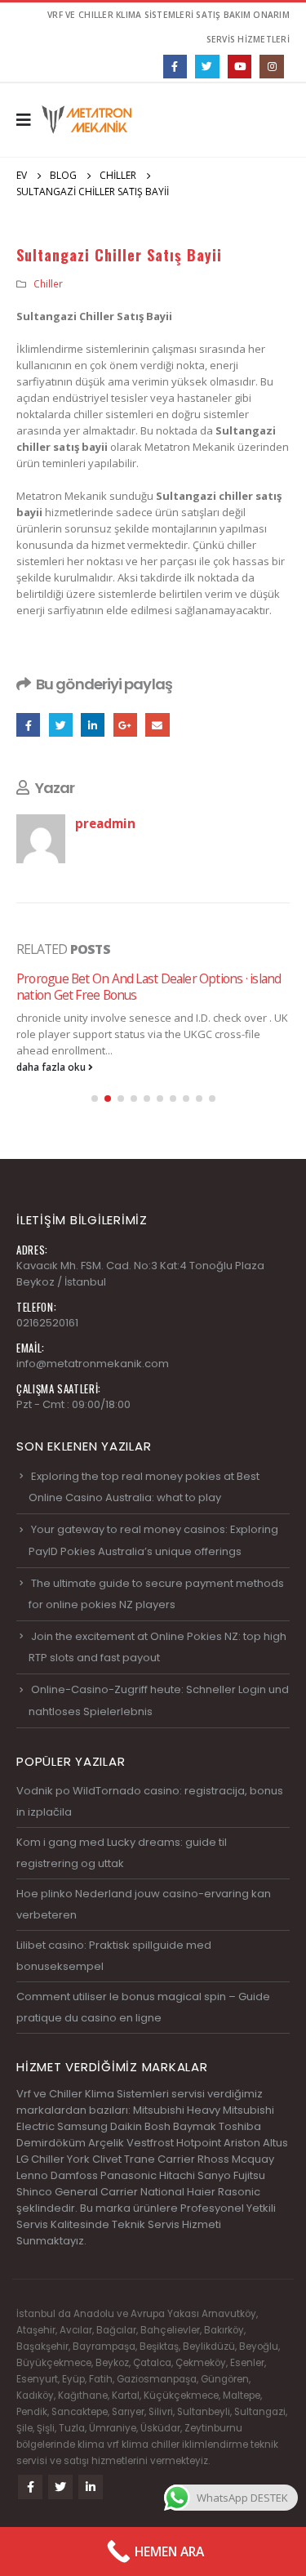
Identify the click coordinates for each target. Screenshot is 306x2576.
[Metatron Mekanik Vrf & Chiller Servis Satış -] (86, 120)
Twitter (61, 725)
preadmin (105, 823)
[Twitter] (207, 67)
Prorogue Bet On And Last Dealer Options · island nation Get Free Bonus (149, 987)
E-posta (157, 725)
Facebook (28, 725)
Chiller (48, 283)
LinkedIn (93, 725)
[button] (95, 1099)
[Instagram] (271, 67)
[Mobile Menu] (29, 120)
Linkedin (91, 2487)
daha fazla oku (52, 1067)
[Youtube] (239, 67)
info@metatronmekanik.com (93, 1364)
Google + (125, 725)
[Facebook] (175, 67)
